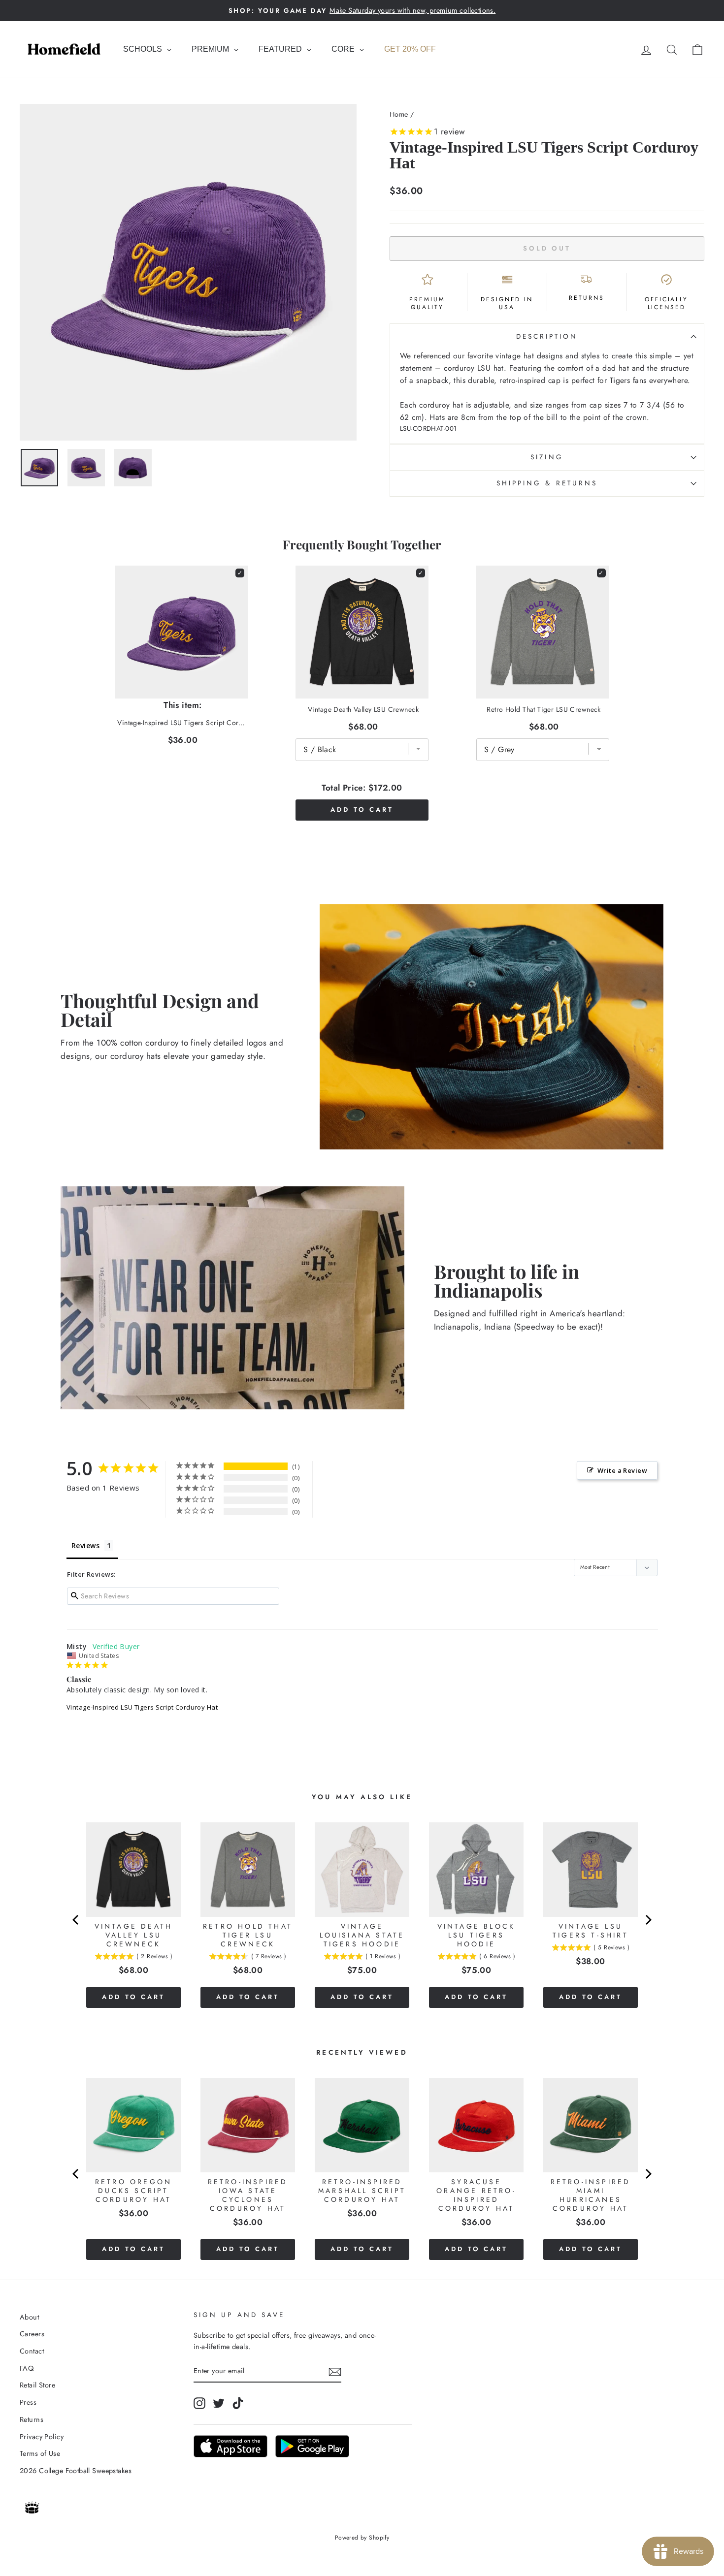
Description (547, 336)
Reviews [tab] (85, 1545)
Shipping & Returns (547, 483)
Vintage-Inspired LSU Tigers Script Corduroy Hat (142, 1707)
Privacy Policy (42, 2437)
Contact (32, 2351)
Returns (32, 2419)
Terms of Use (40, 2453)
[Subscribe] (335, 2371)
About (29, 2317)
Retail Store (37, 2385)
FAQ (27, 2368)
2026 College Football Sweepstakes (76, 2471)
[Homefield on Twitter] (219, 2403)
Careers (32, 2334)
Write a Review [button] (622, 1470)
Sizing (547, 457)
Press (28, 2402)
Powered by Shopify (362, 2538)
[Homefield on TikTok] (238, 2403)
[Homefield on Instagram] (199, 2403)
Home (399, 114)
